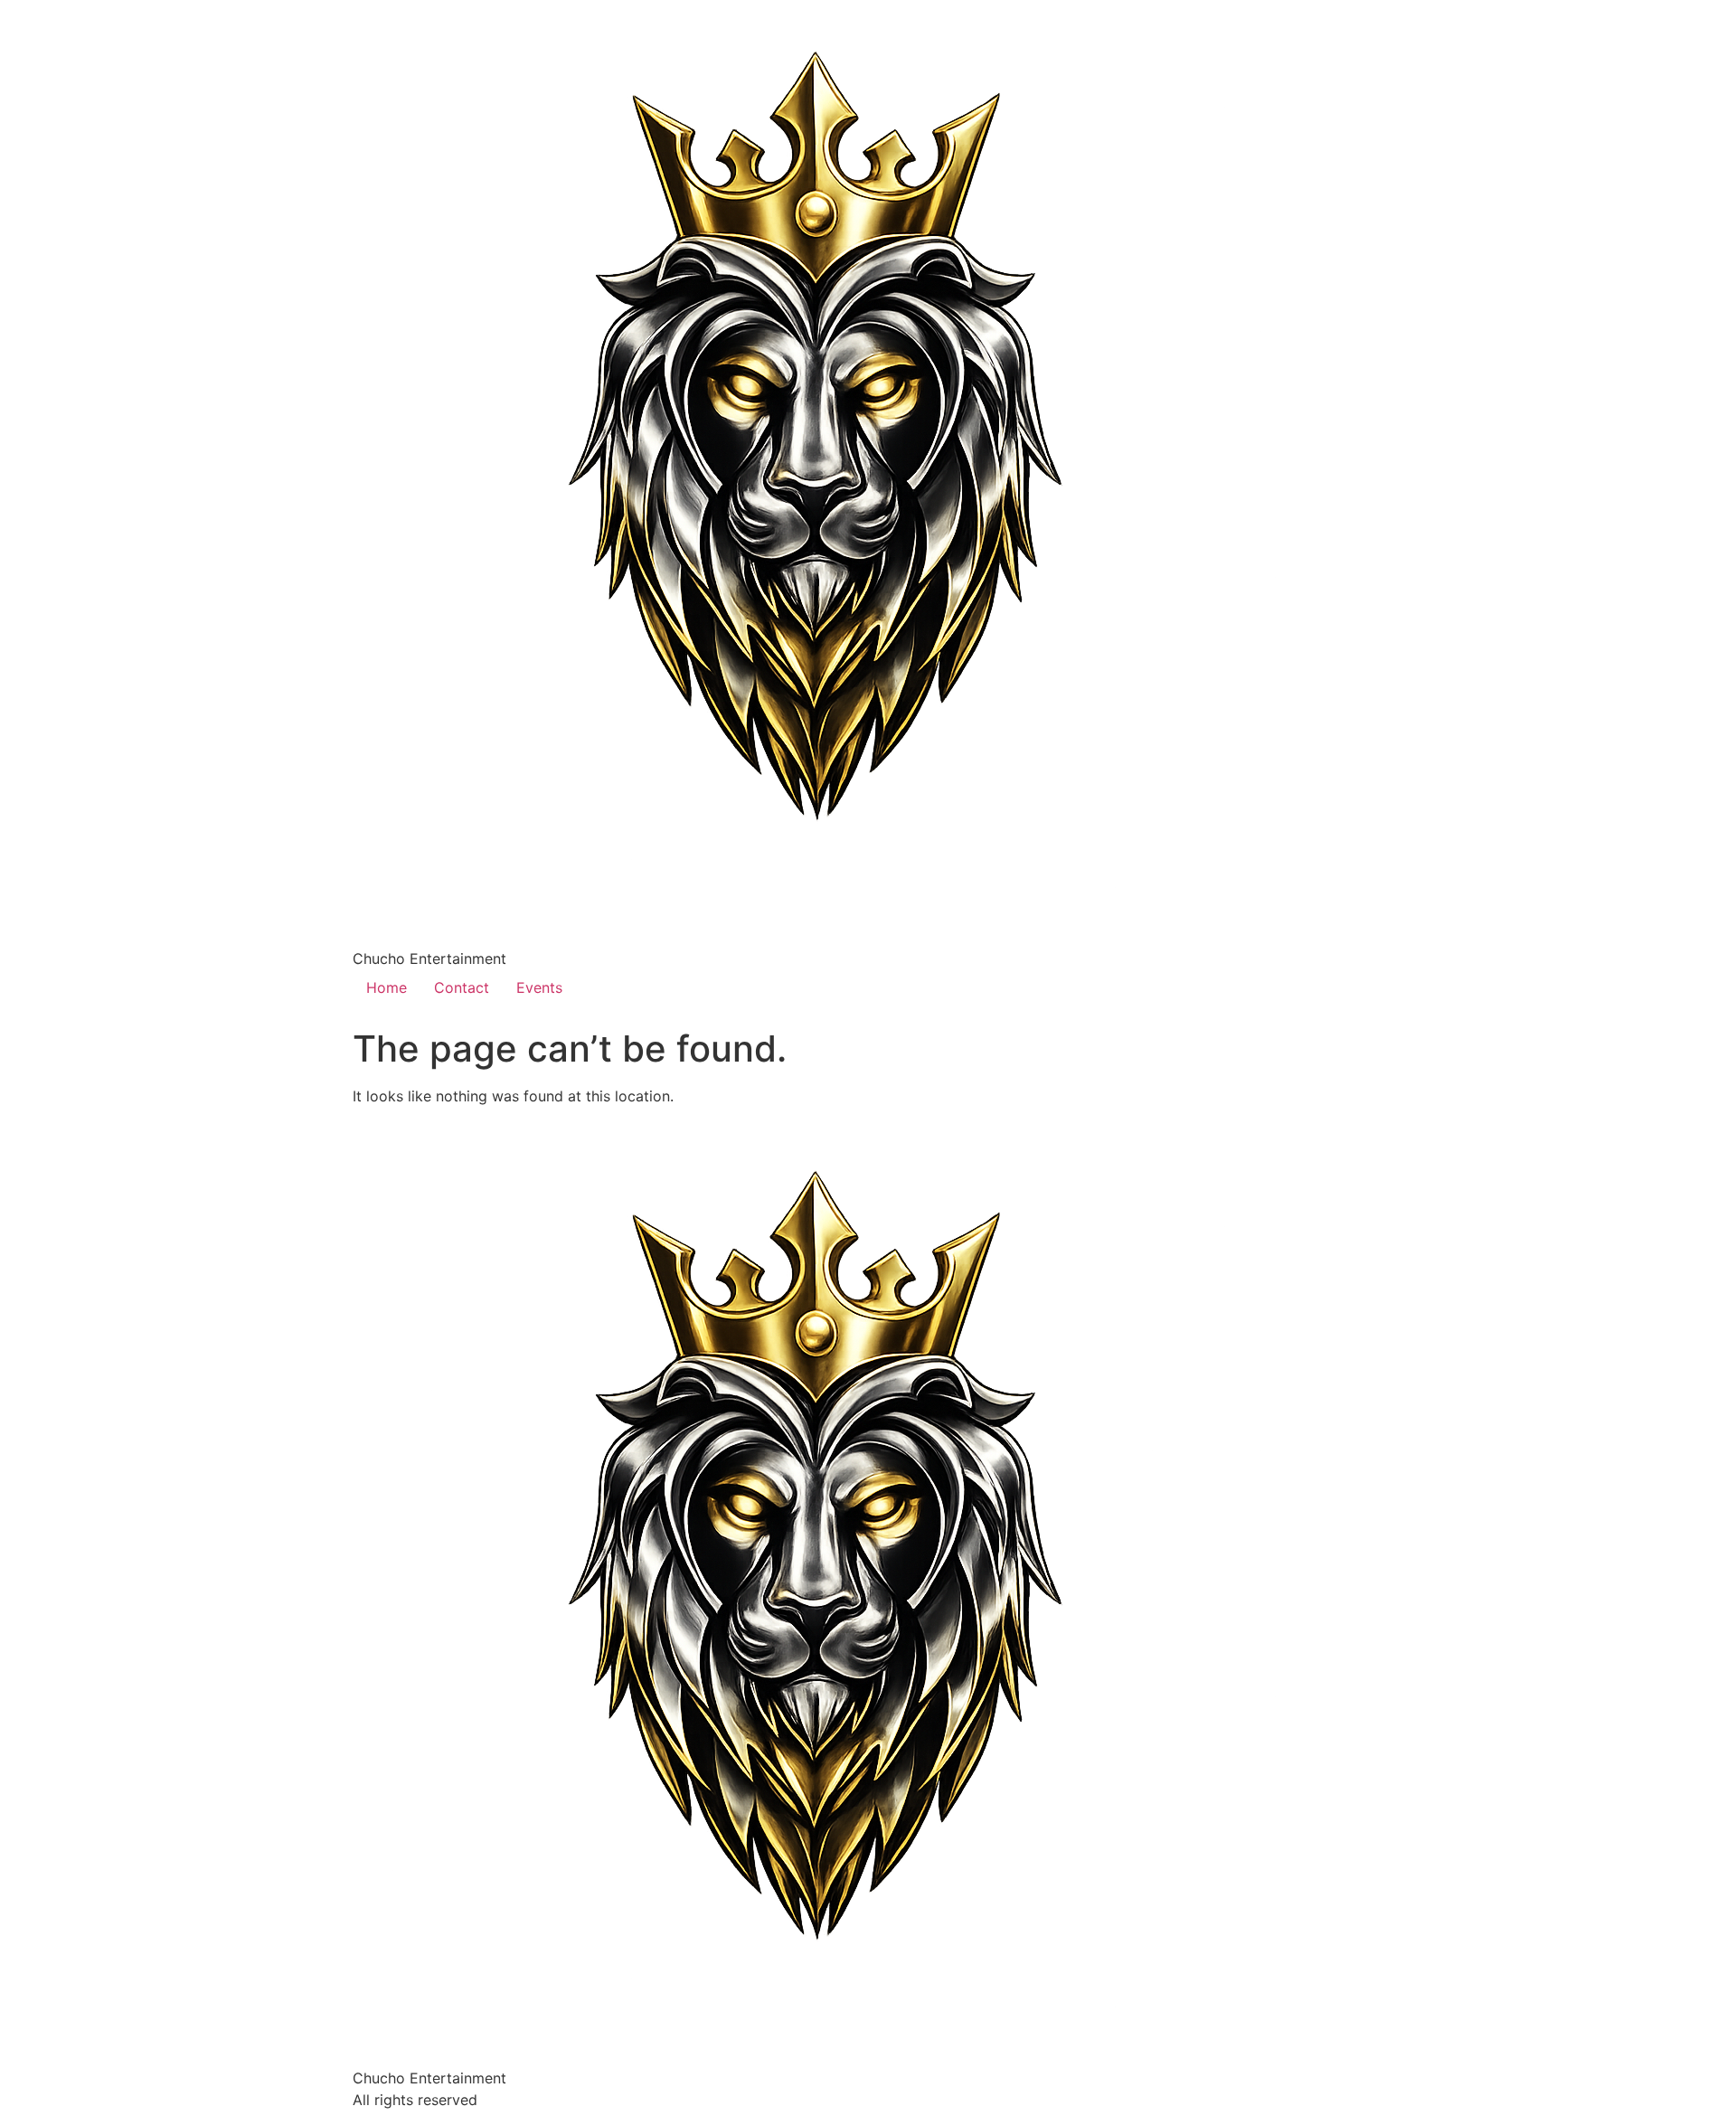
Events (539, 987)
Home (387, 987)
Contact (462, 987)
